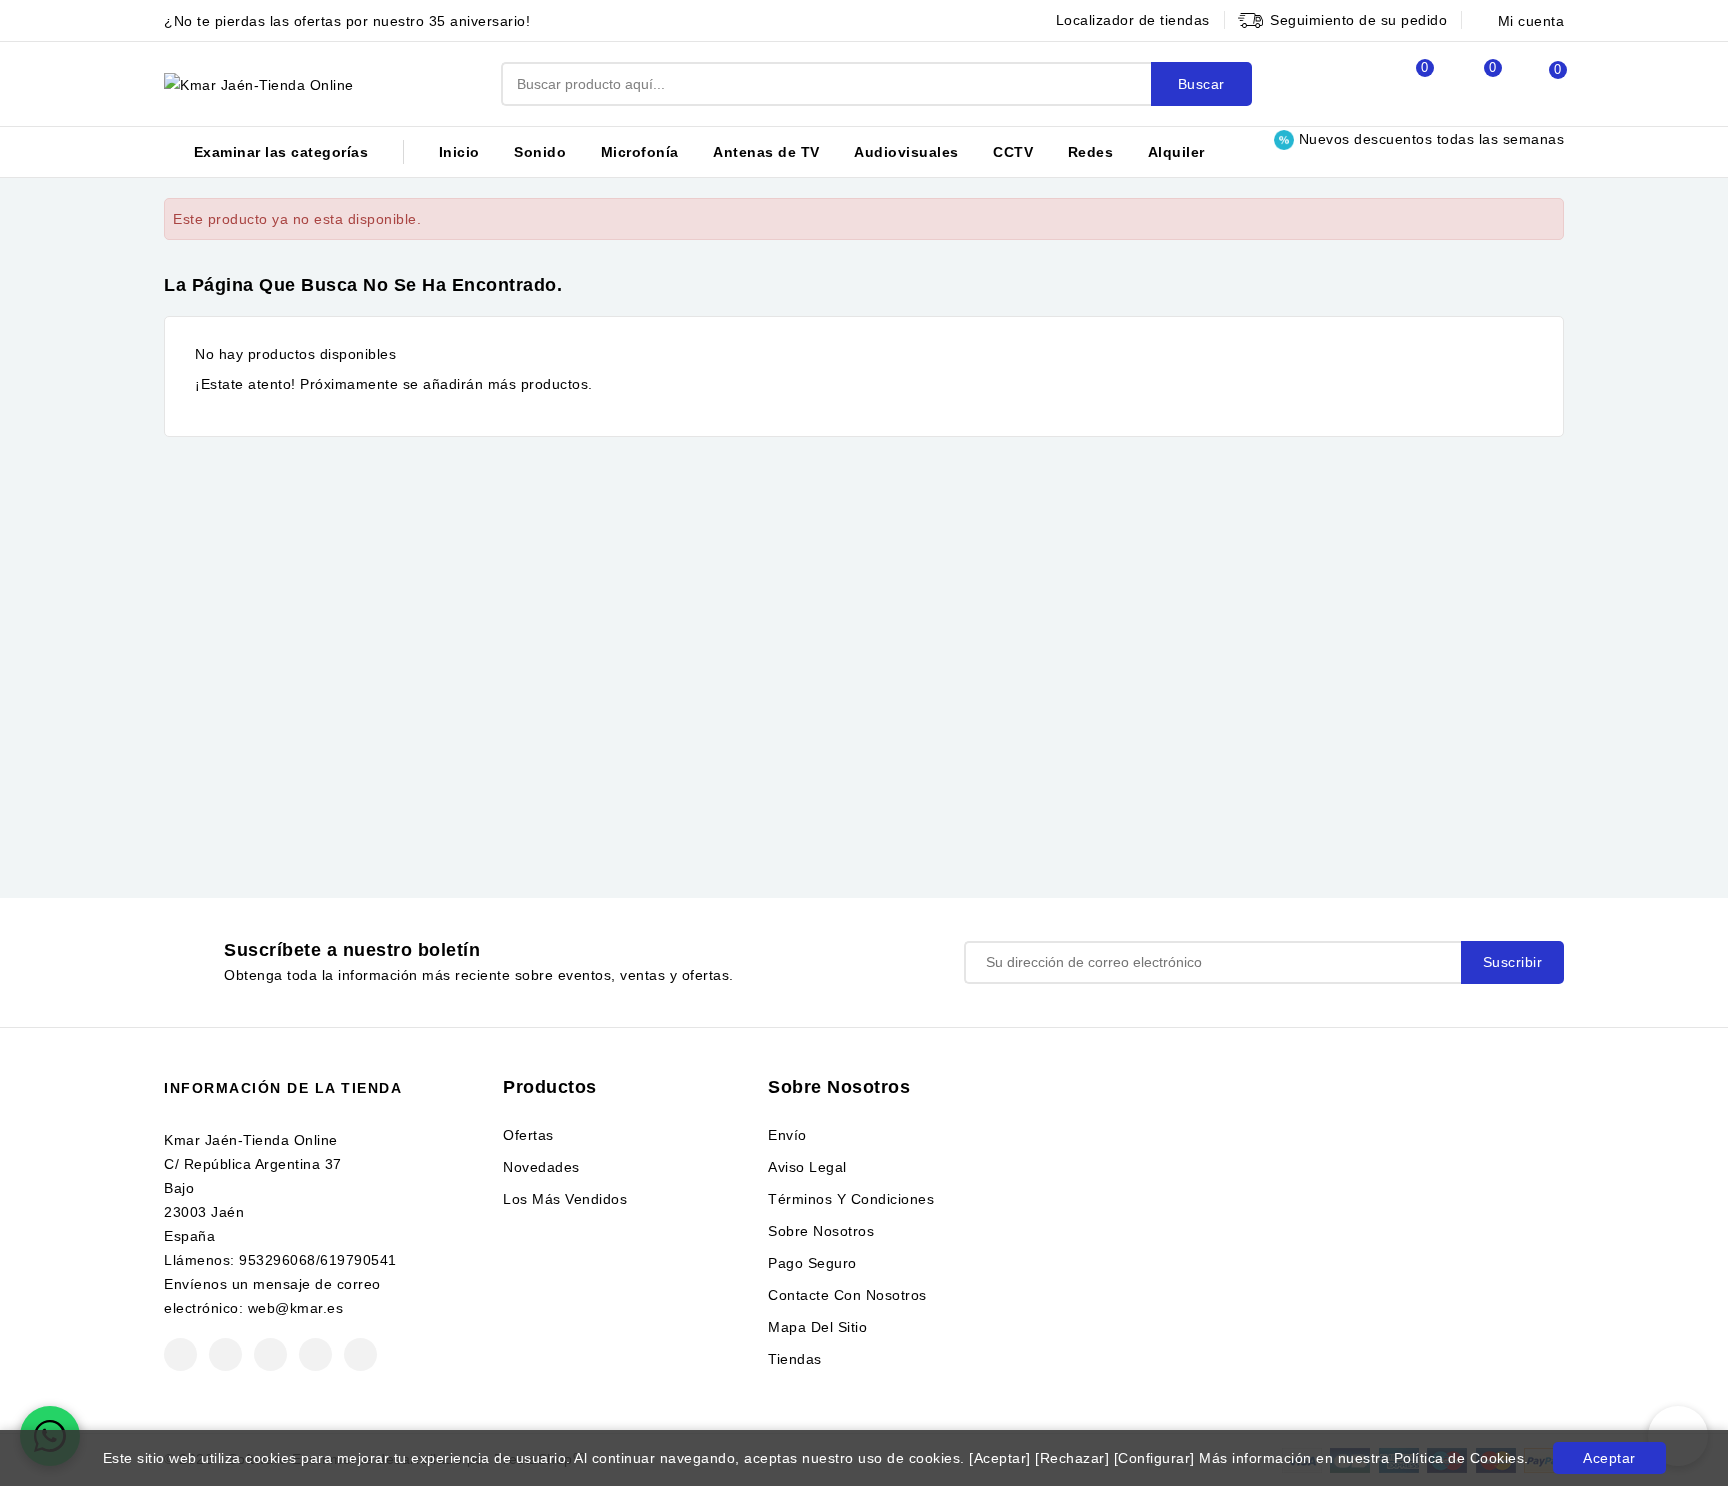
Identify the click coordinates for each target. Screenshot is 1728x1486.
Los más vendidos (565, 1199)
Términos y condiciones (851, 1199)
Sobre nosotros (821, 1231)
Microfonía (640, 152)
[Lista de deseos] (1470, 84)
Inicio (459, 152)
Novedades (541, 1167)
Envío (787, 1135)
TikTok (360, 1354)
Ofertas (528, 1135)
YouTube (270, 1354)
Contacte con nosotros (847, 1295)
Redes (1091, 152)
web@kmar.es (296, 1308)
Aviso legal (807, 1167)
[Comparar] (1403, 84)
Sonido (540, 152)
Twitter (225, 1354)
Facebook (180, 1354)
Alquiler (1176, 152)
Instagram (315, 1354)
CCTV (1013, 152)
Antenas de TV (766, 152)
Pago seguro (812, 1263)
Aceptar (1609, 1458)
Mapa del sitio (817, 1327)
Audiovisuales (906, 152)
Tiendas (795, 1359)
